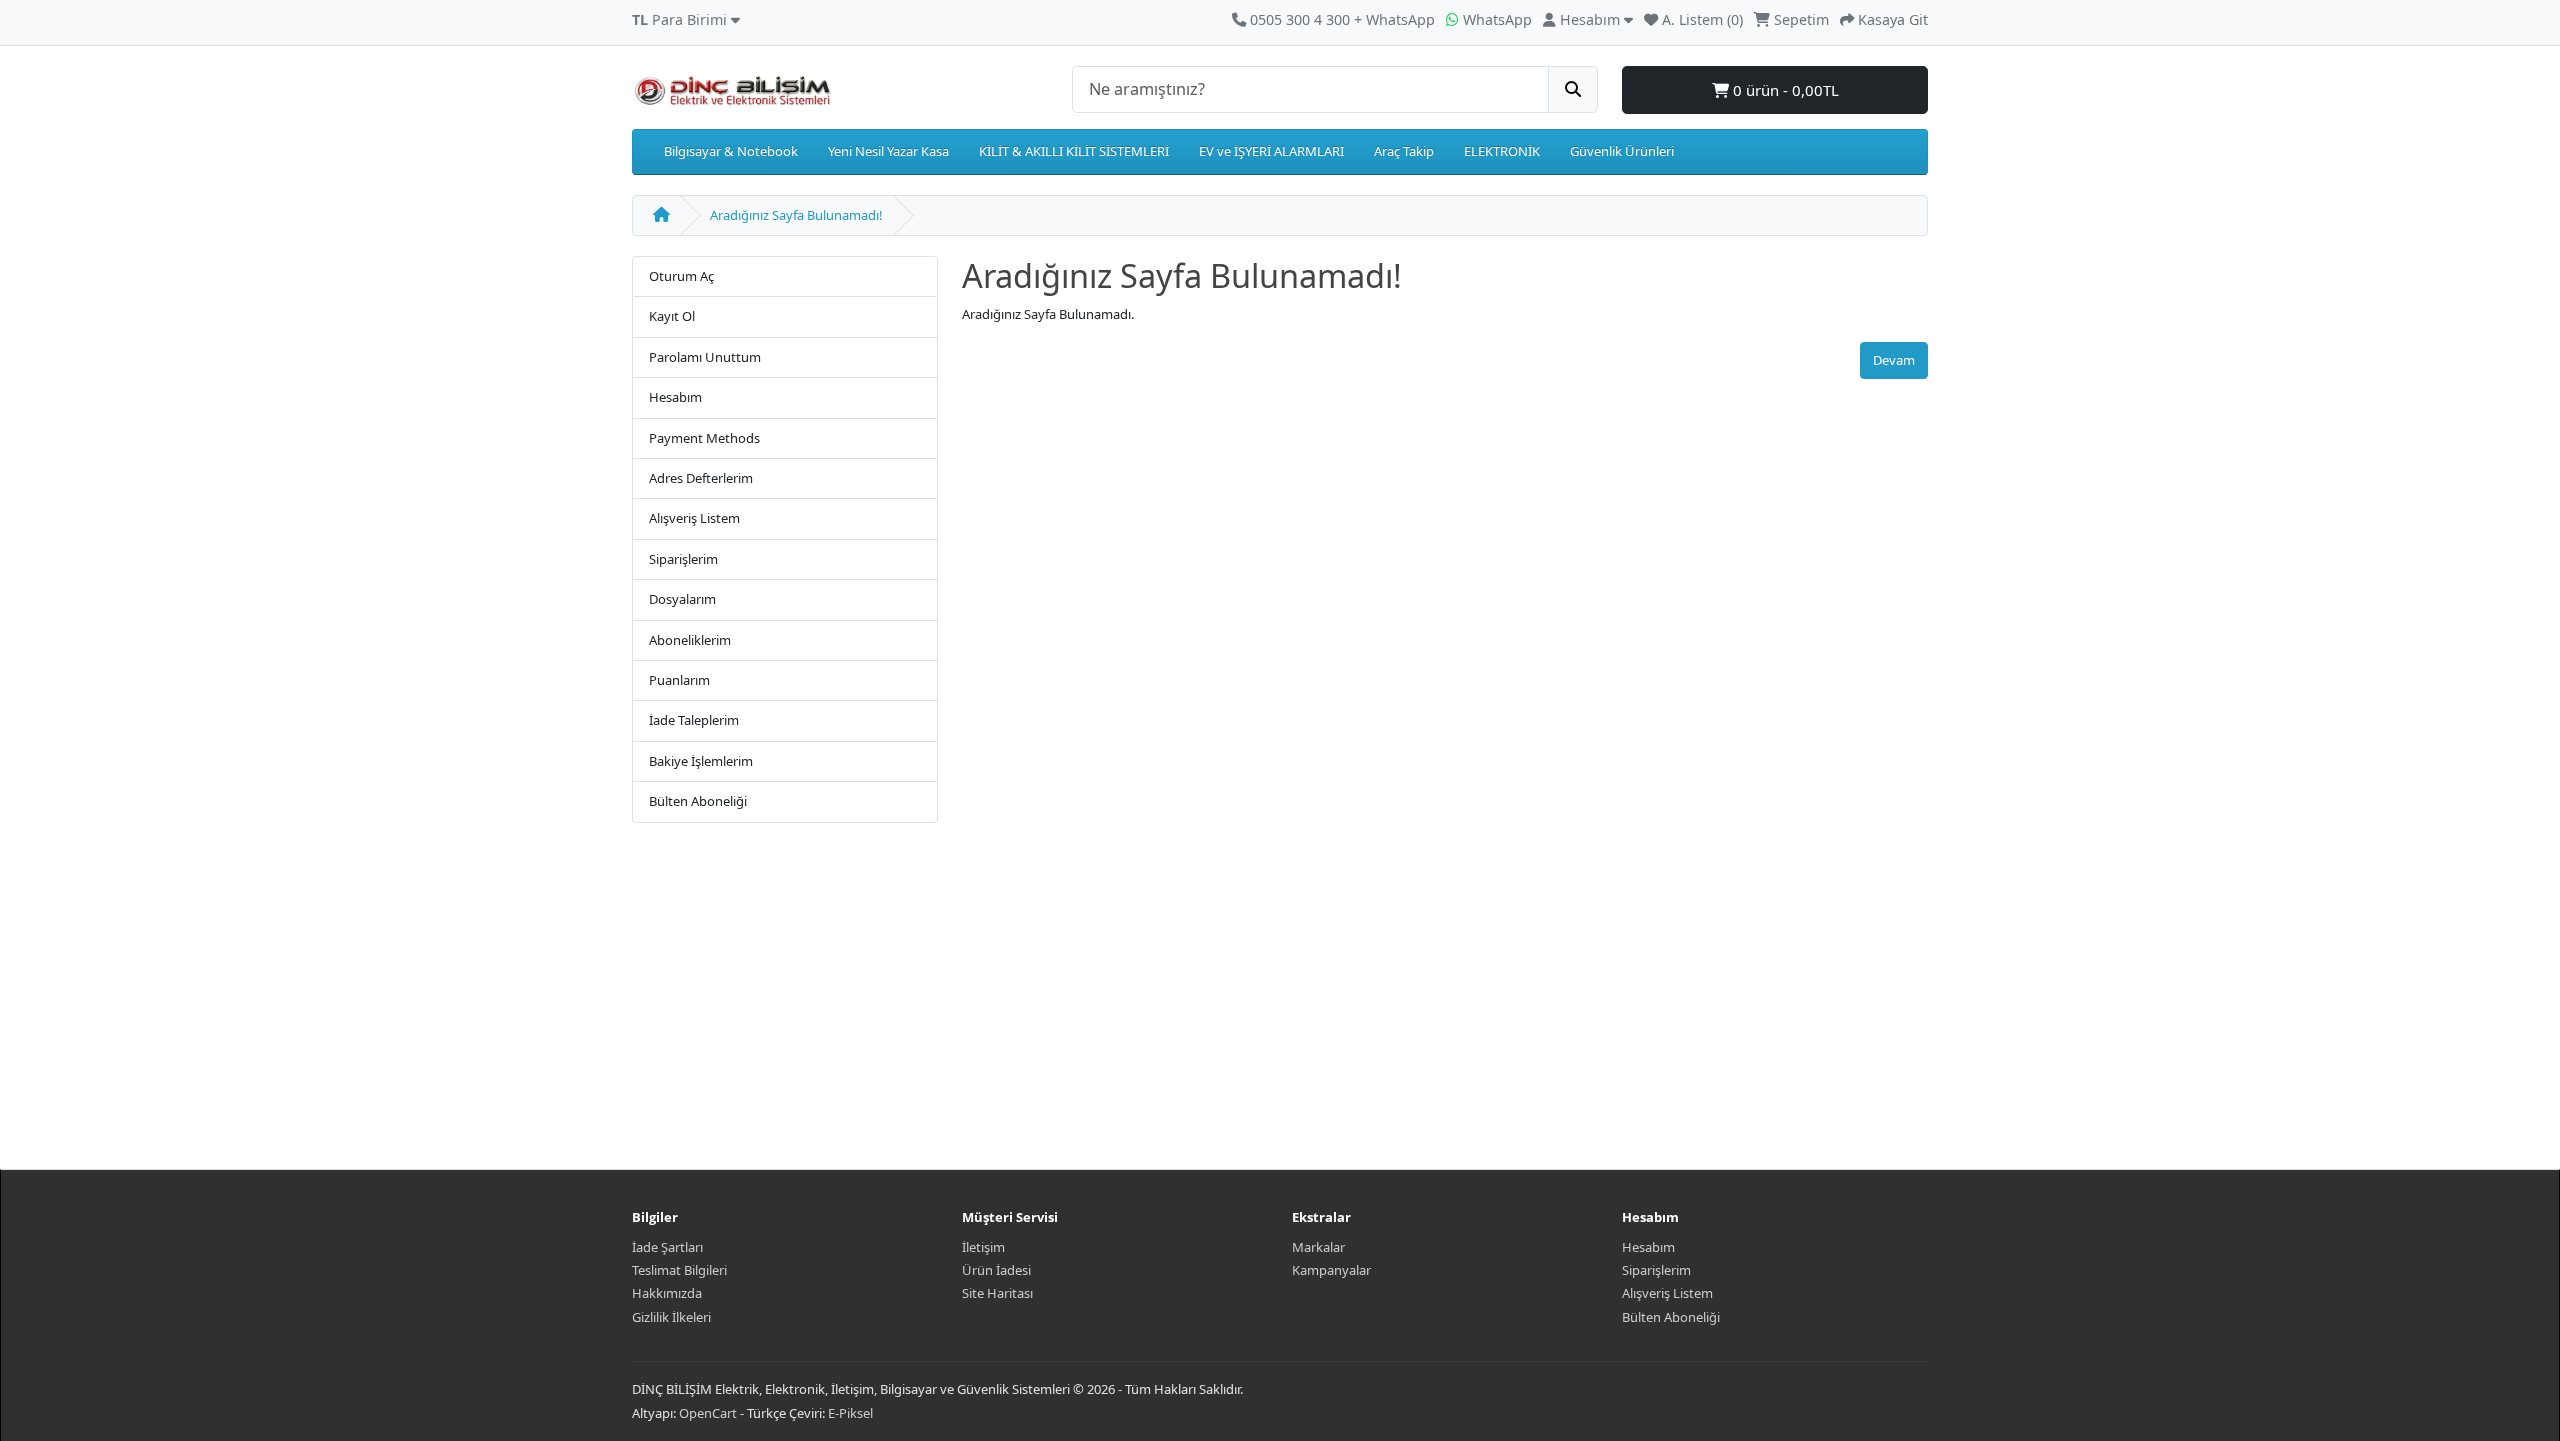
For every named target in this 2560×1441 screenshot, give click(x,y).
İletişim (983, 1247)
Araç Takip (1404, 151)
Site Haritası (997, 1293)
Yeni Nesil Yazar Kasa (888, 151)
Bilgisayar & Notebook (731, 151)
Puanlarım (679, 680)
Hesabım (675, 397)
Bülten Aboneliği (698, 801)
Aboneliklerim (690, 640)
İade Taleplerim (694, 720)
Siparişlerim (683, 559)
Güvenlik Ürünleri (1622, 151)
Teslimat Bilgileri (679, 1270)
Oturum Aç (681, 276)
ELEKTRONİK (1502, 151)
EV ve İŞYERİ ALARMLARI (1271, 151)
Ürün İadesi (996, 1270)
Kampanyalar (1331, 1270)
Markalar (1318, 1247)
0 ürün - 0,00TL (1784, 90)
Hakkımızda (667, 1293)
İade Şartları (667, 1247)
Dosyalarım (682, 599)
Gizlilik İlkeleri (671, 1317)
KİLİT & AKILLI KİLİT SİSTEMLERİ (1074, 151)
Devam (1894, 360)
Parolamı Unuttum (705, 357)
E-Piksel (850, 1413)
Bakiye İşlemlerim (701, 761)
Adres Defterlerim (701, 478)
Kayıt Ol (672, 316)
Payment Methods (704, 438)
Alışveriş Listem (694, 518)
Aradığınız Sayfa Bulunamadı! (796, 215)
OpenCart (708, 1413)
